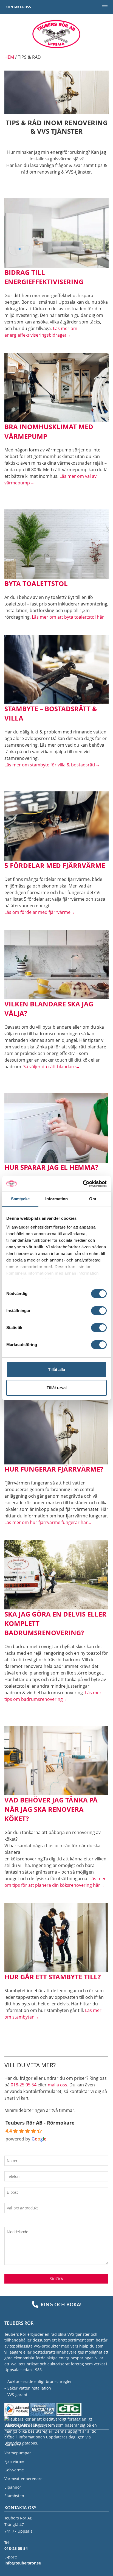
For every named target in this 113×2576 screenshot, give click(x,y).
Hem (9, 57)
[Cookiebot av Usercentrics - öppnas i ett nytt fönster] (83, 1184)
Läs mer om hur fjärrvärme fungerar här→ (48, 1522)
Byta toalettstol (36, 583)
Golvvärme (14, 2470)
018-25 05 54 (24, 2085)
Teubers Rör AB (56, 34)
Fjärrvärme (14, 2462)
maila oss (57, 2085)
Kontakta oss (18, 7)
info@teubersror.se (23, 2563)
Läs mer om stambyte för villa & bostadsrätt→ (52, 765)
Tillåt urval (57, 1388)
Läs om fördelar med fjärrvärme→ (40, 912)
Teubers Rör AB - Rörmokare (40, 2123)
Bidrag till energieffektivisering (44, 277)
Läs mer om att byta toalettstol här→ (70, 617)
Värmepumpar (18, 2453)
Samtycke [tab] (20, 1199)
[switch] (99, 1311)
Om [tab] (93, 1199)
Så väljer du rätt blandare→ (52, 1067)
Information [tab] (56, 1199)
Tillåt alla (56, 1370)
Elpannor (13, 2487)
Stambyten (14, 2496)
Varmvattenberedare (23, 2479)
